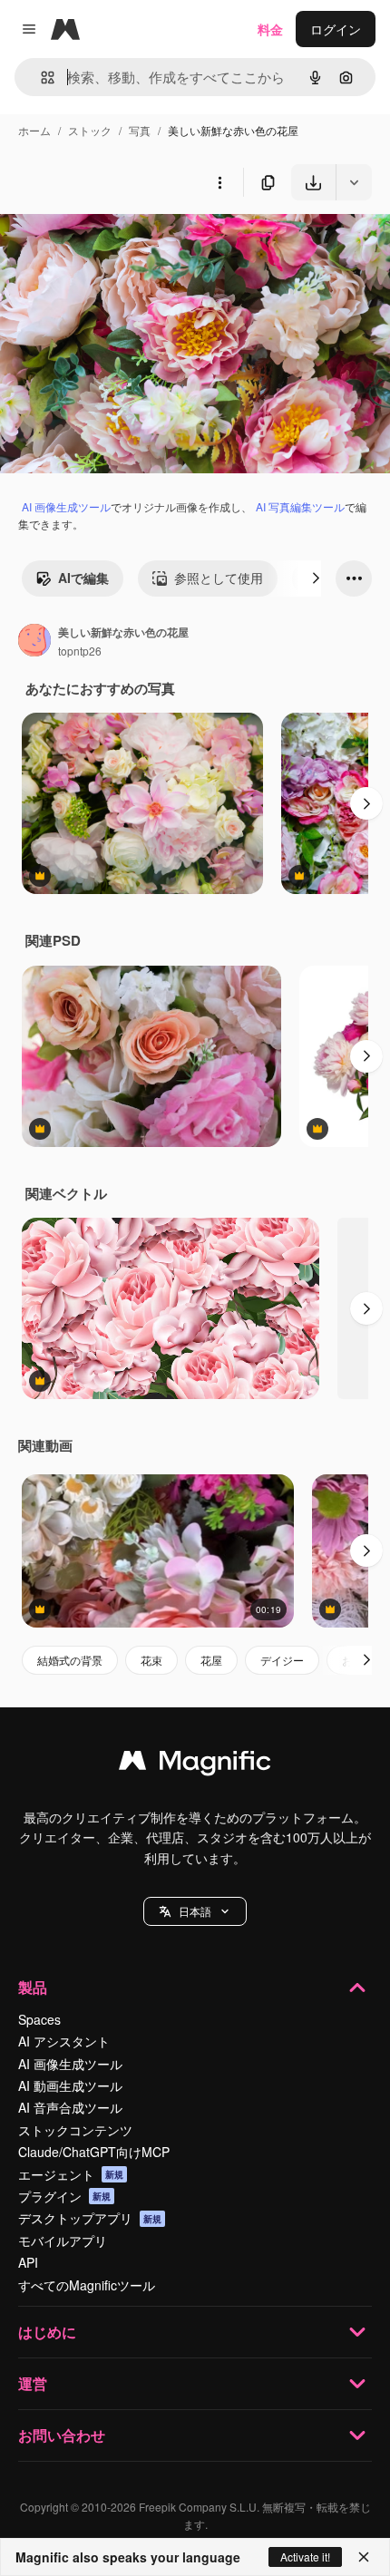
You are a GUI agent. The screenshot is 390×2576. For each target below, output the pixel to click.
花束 (151, 1660)
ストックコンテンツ (75, 2130)
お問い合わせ (62, 2435)
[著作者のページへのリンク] (34, 642)
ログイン (336, 29)
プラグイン (64, 2196)
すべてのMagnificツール (87, 2285)
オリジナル (125, 243)
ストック (90, 130)
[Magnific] (195, 1764)
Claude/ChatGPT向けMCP (94, 2152)
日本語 (195, 1911)
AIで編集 (83, 578)
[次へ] (316, 578)
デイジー (282, 1660)
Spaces (39, 2019)
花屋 (211, 1660)
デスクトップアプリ (90, 2218)
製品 (33, 1987)
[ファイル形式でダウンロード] (354, 182)
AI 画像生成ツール (66, 506)
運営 (33, 2383)
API (28, 2262)
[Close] (364, 2557)
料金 (270, 29)
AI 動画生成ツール (70, 2085)
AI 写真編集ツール (300, 506)
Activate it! (305, 2557)
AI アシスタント (64, 2041)
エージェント (71, 2174)
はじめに (47, 2332)
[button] (195, 1911)
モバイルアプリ (63, 2241)
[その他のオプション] (219, 182)
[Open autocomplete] (40, 78)
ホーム (34, 130)
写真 (140, 130)
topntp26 (80, 651)
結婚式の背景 (70, 1660)
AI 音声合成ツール (70, 2107)
